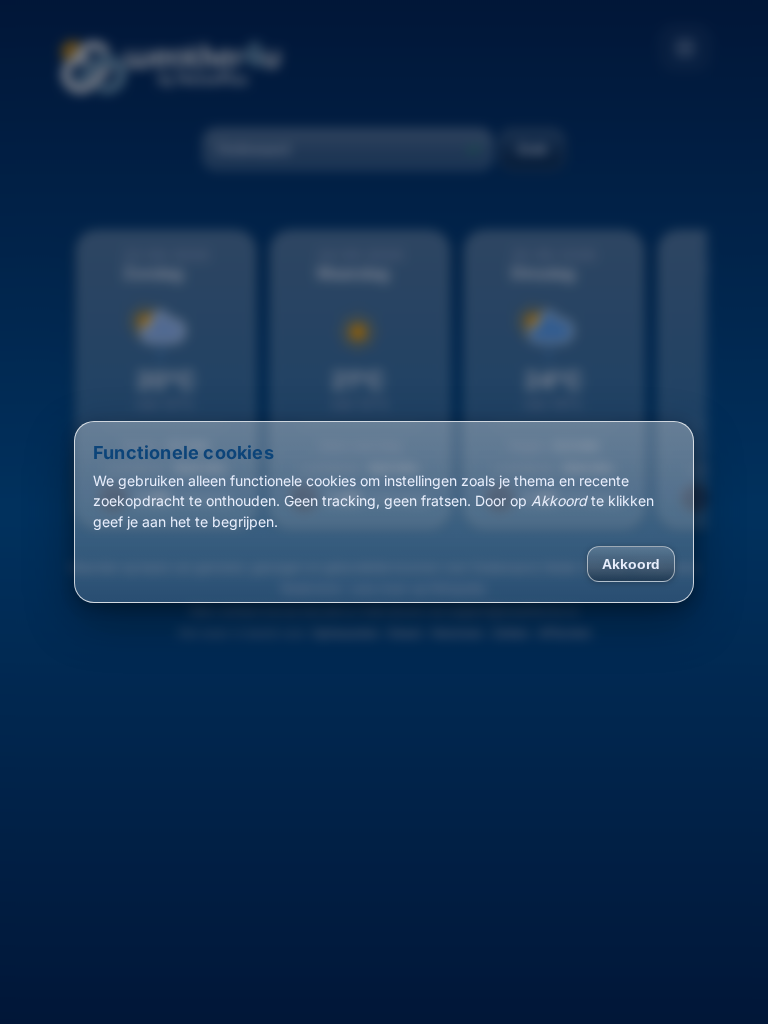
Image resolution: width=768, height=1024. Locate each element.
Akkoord (631, 564)
